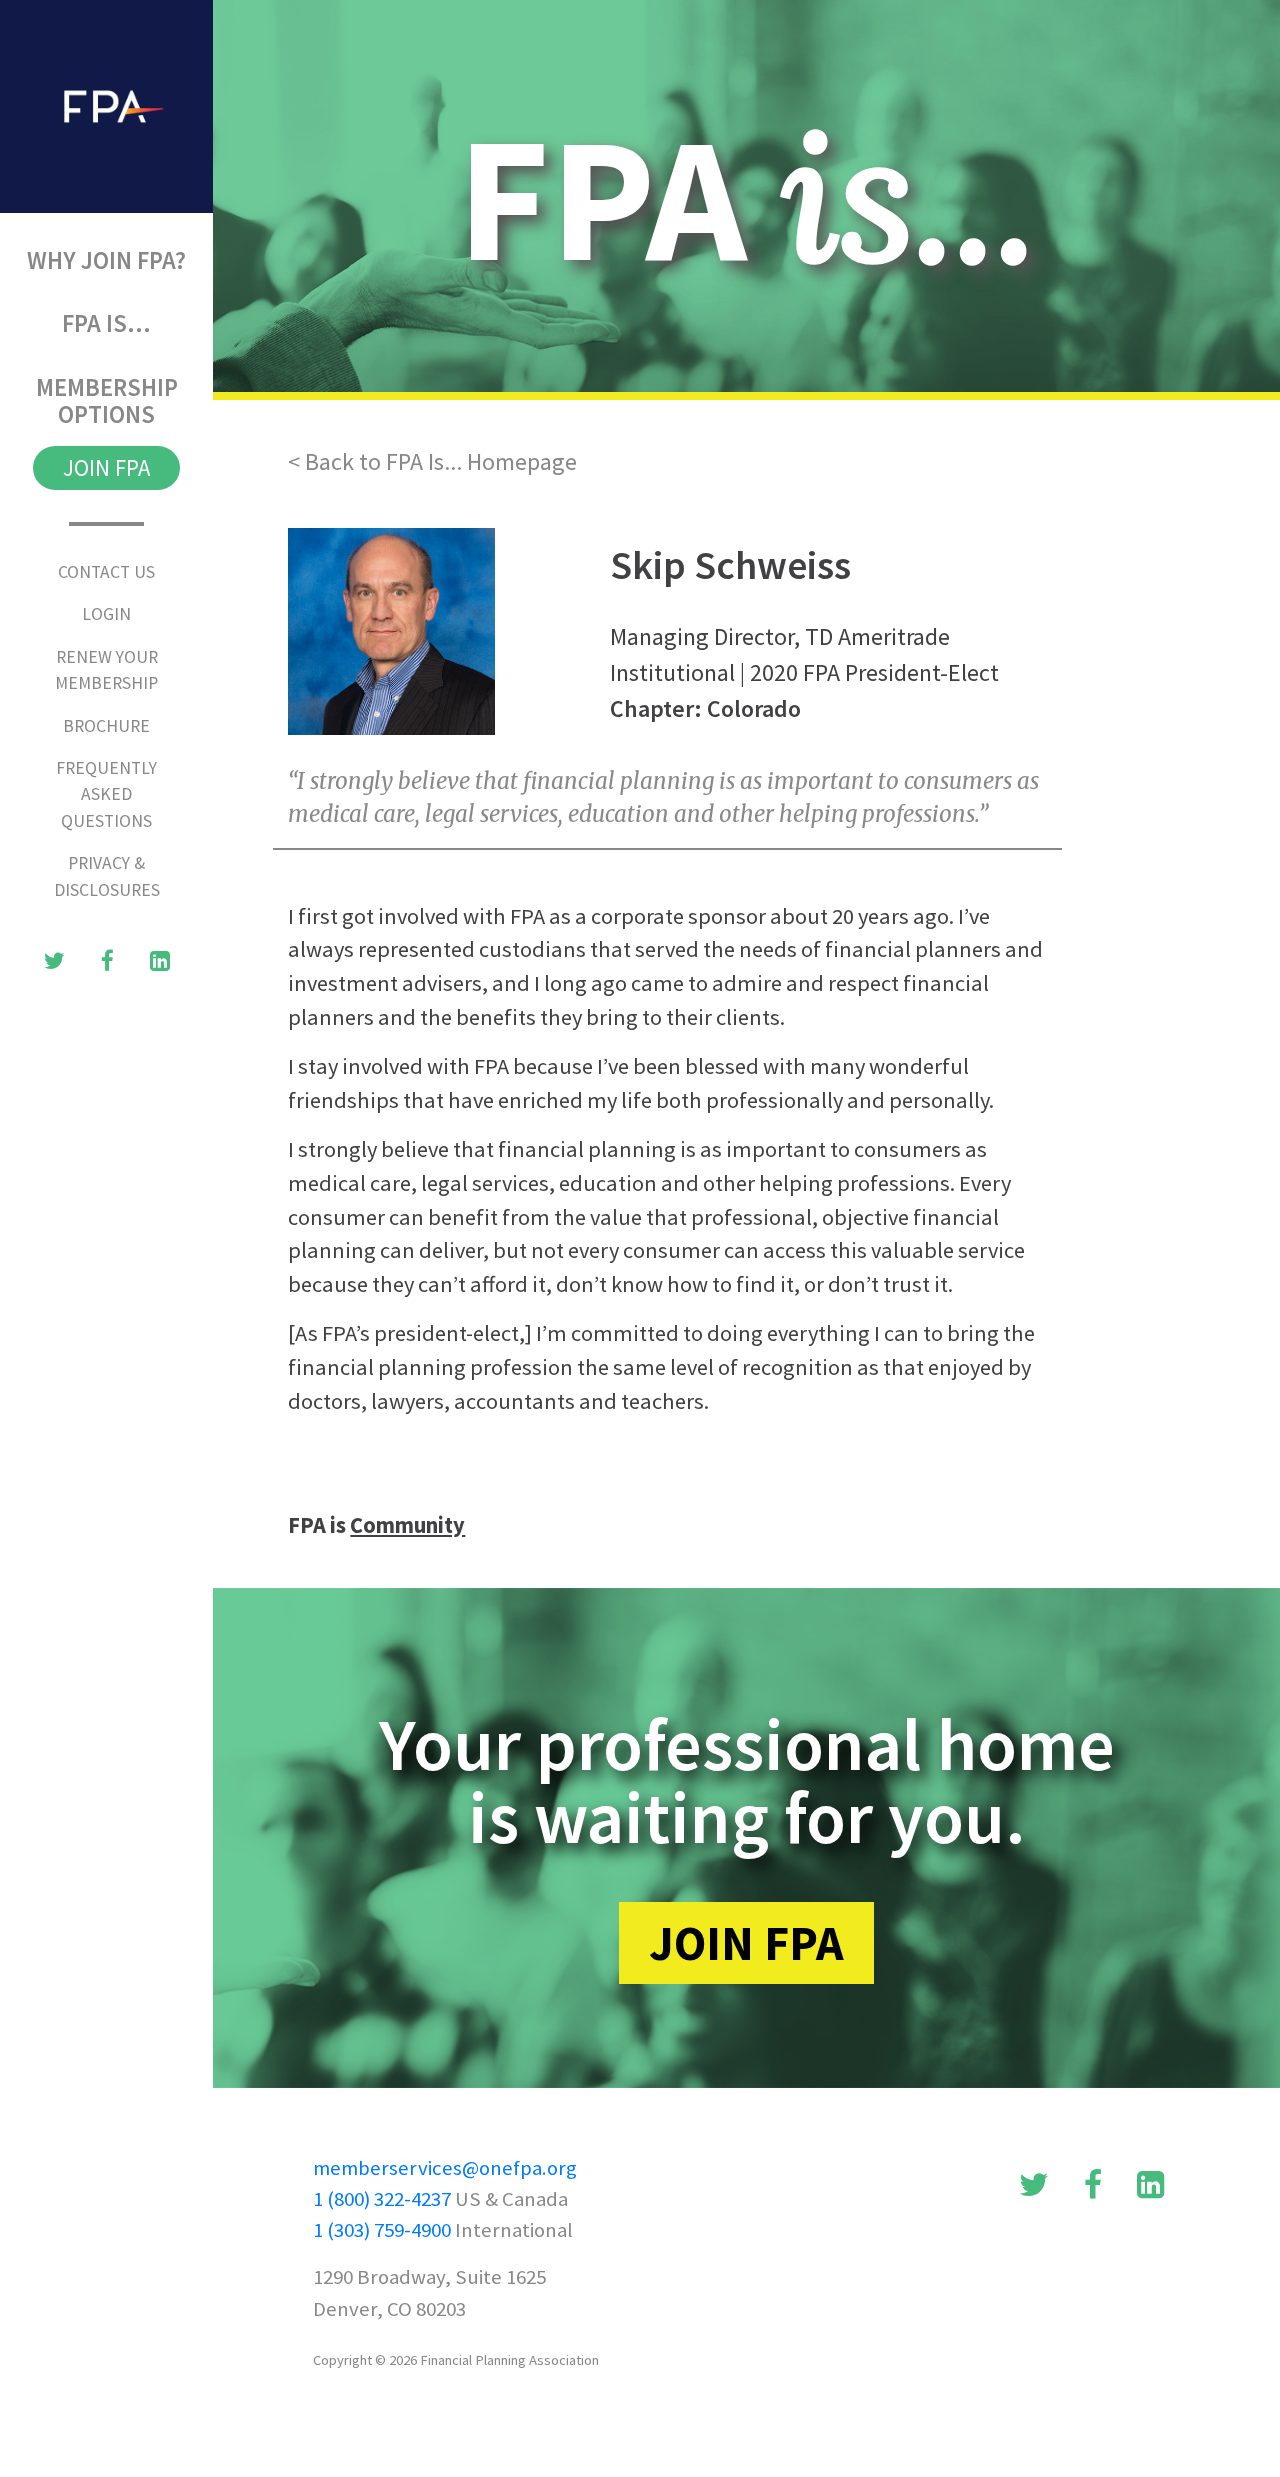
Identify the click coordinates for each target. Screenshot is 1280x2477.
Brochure (106, 726)
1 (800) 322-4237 (382, 2199)
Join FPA (106, 467)
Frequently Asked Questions (106, 794)
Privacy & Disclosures (107, 876)
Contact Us (106, 572)
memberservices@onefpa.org (445, 2168)
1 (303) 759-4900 (382, 2230)
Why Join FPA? (120, 260)
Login (106, 614)
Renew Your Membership (106, 670)
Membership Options (107, 401)
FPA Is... (137, 323)
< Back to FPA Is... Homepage (432, 461)
